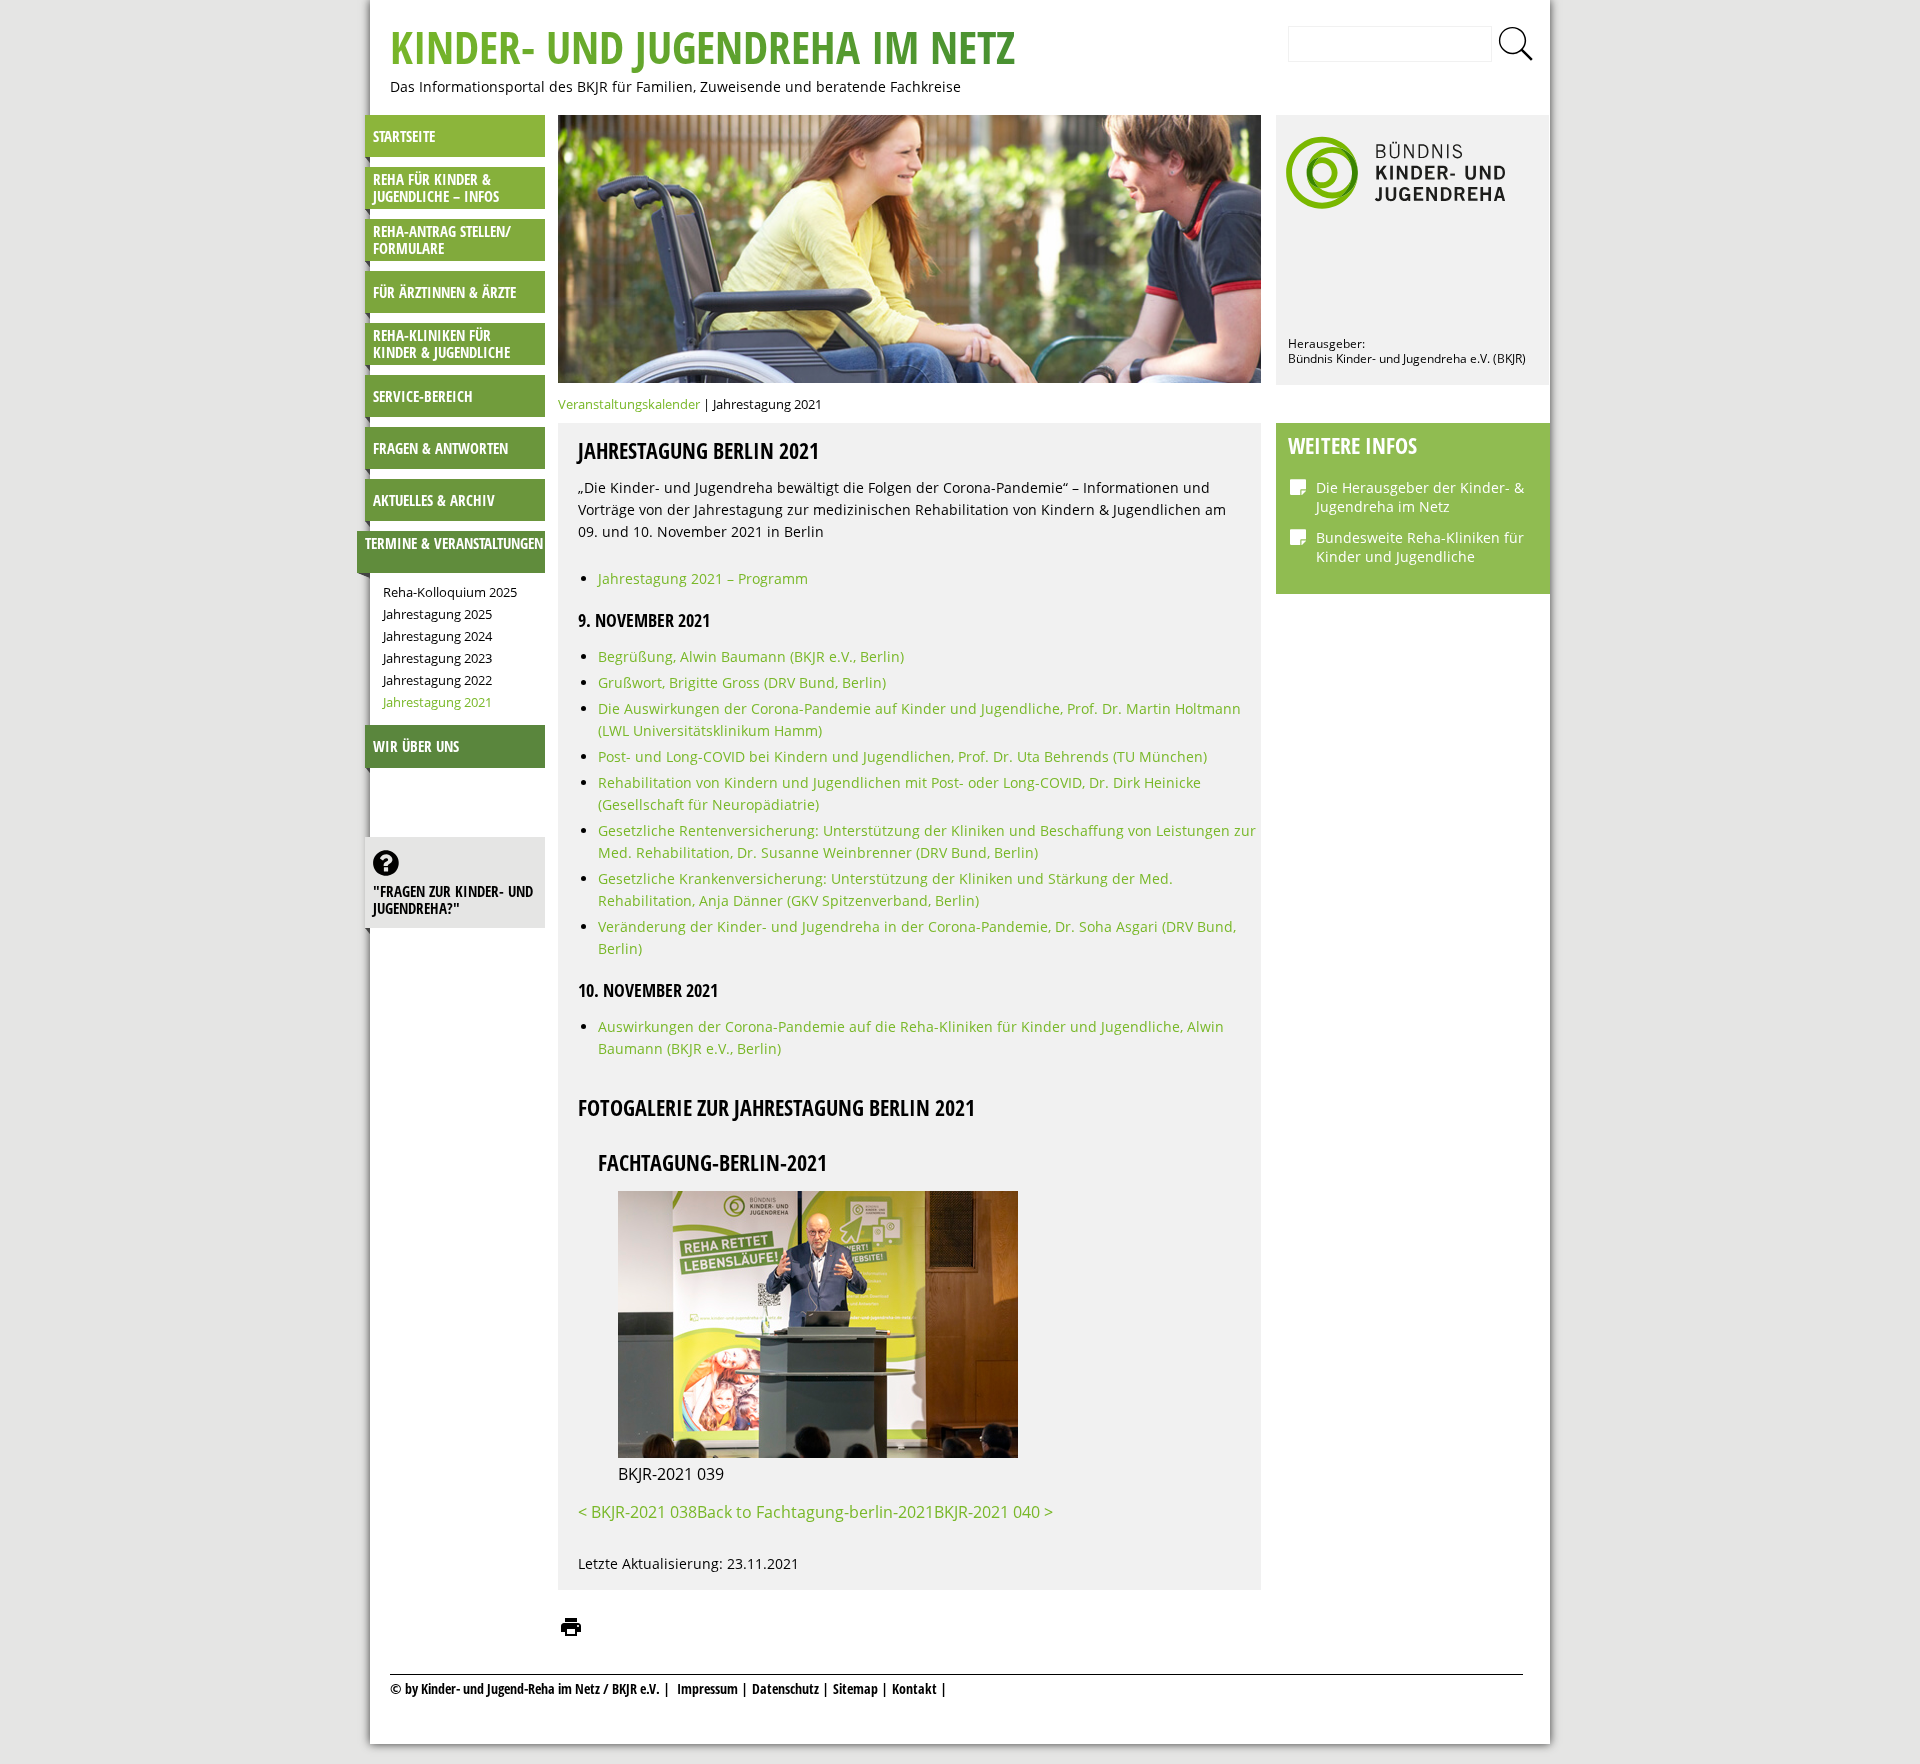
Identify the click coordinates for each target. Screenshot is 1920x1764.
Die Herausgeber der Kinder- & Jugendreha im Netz (1420, 497)
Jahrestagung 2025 (437, 614)
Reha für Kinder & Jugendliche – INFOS (436, 187)
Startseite (404, 136)
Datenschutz (787, 1688)
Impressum (707, 1688)
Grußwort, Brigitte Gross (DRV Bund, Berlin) (742, 682)
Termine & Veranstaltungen (454, 543)
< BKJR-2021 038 (637, 1512)
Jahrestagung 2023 (437, 658)
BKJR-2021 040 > (993, 1512)
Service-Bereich (423, 396)
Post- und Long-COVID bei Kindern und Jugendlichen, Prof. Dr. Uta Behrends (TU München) (902, 756)
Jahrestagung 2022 (437, 680)
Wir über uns (416, 746)
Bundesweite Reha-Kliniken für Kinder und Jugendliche (1420, 547)
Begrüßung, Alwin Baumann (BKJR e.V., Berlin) (751, 656)
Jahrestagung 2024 (437, 636)
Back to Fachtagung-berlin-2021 (815, 1512)
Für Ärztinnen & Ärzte (444, 292)
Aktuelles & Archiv (434, 500)
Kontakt (914, 1688)
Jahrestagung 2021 (437, 702)
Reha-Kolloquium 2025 (450, 592)
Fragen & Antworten (440, 448)
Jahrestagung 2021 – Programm (703, 578)
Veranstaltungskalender (629, 404)
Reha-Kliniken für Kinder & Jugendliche (441, 343)
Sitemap (855, 1688)
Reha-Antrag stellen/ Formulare (442, 239)
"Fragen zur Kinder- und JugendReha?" (453, 899)
